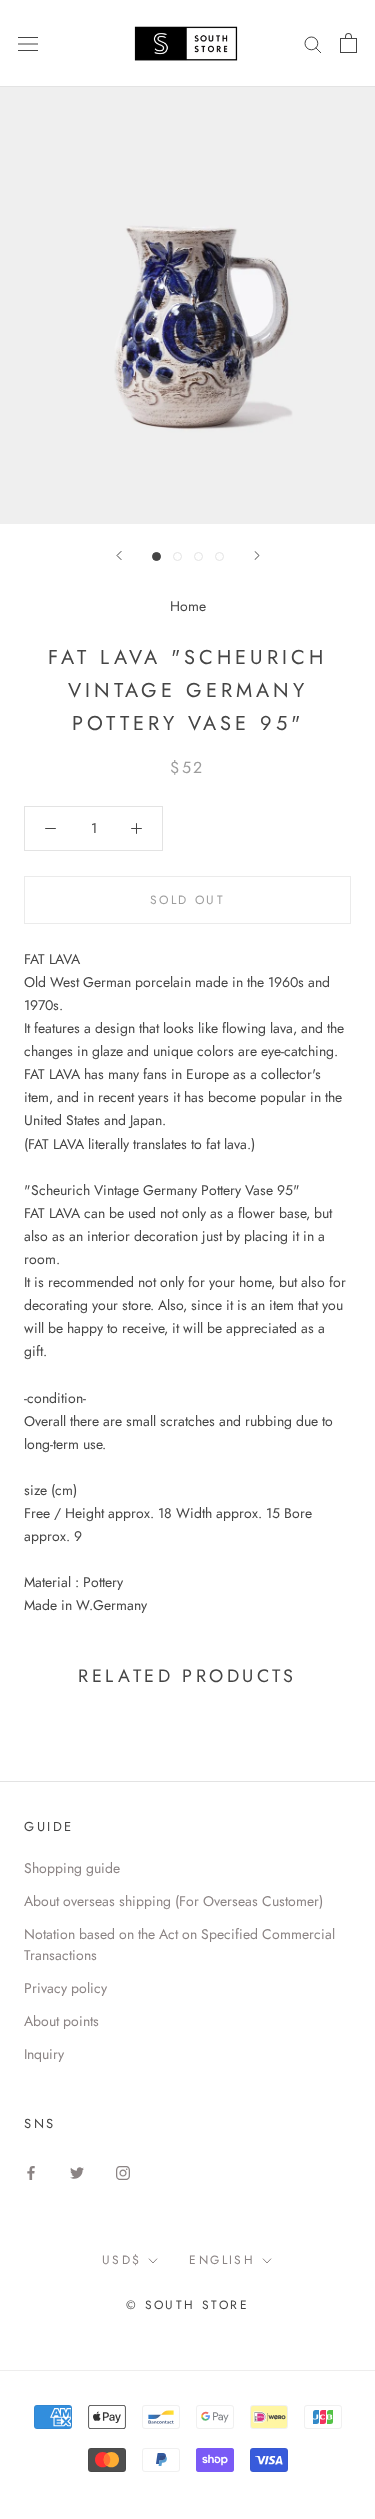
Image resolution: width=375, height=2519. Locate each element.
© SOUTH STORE (187, 2305)
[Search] (313, 43)
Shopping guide (72, 1868)
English (222, 2260)
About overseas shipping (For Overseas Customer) (173, 1901)
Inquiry (44, 2054)
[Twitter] (77, 2171)
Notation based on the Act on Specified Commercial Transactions (179, 1944)
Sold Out (187, 900)
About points (61, 2021)
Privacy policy (65, 1988)
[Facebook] (31, 2171)
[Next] (257, 555)
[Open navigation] (28, 43)
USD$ (122, 2260)
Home (188, 606)
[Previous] (119, 555)
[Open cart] (348, 43)
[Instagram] (123, 2171)
